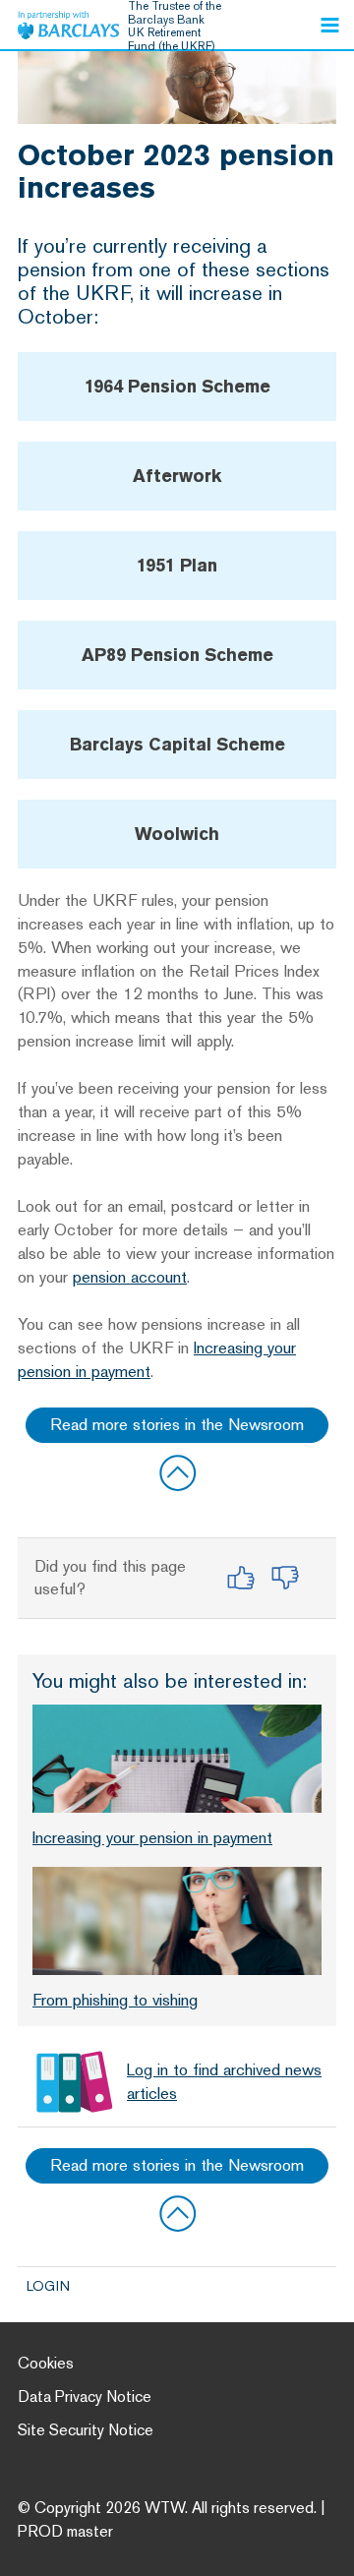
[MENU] (329, 25)
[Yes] (240, 1578)
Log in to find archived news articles (224, 2081)
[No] (285, 1578)
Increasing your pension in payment (152, 1837)
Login (48, 2286)
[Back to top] (177, 1472)
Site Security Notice (86, 2430)
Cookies (46, 2363)
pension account (130, 1277)
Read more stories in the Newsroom (177, 1424)
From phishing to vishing (115, 2000)
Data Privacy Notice (85, 2396)
